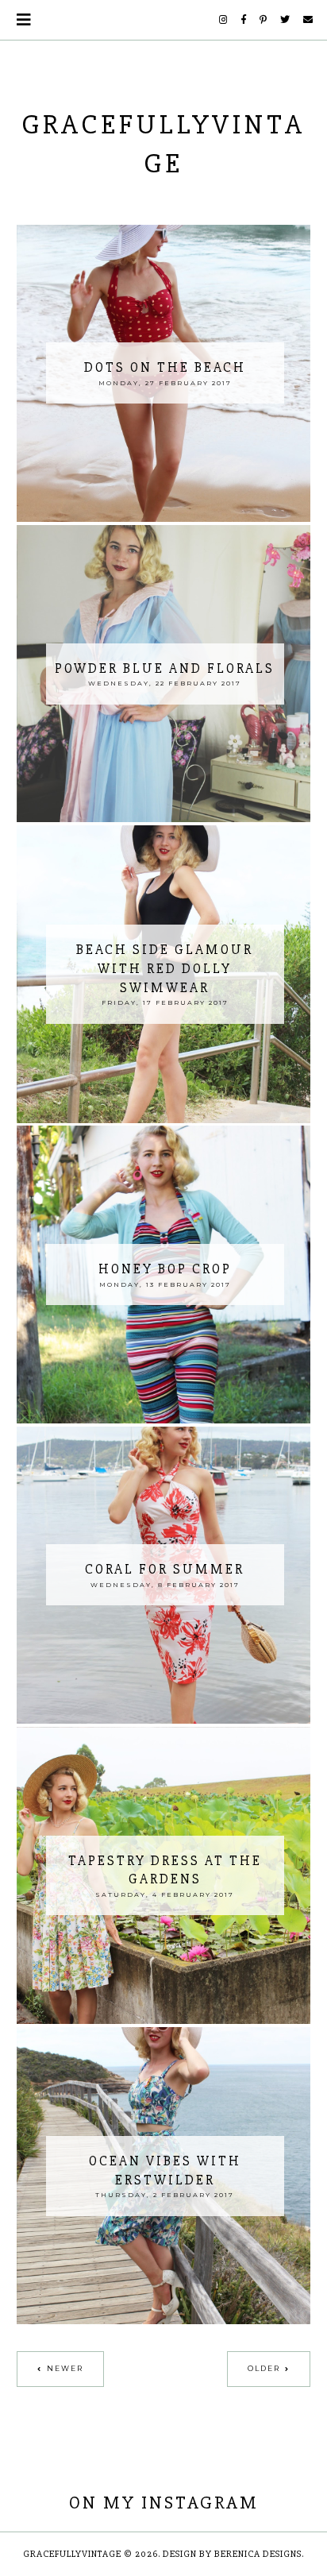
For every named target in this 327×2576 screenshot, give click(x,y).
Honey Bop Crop (165, 1269)
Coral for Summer (165, 1569)
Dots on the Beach (165, 367)
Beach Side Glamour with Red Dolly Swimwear (165, 969)
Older (264, 2368)
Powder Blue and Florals (165, 668)
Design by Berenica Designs (232, 2554)
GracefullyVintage (72, 2554)
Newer (65, 2368)
